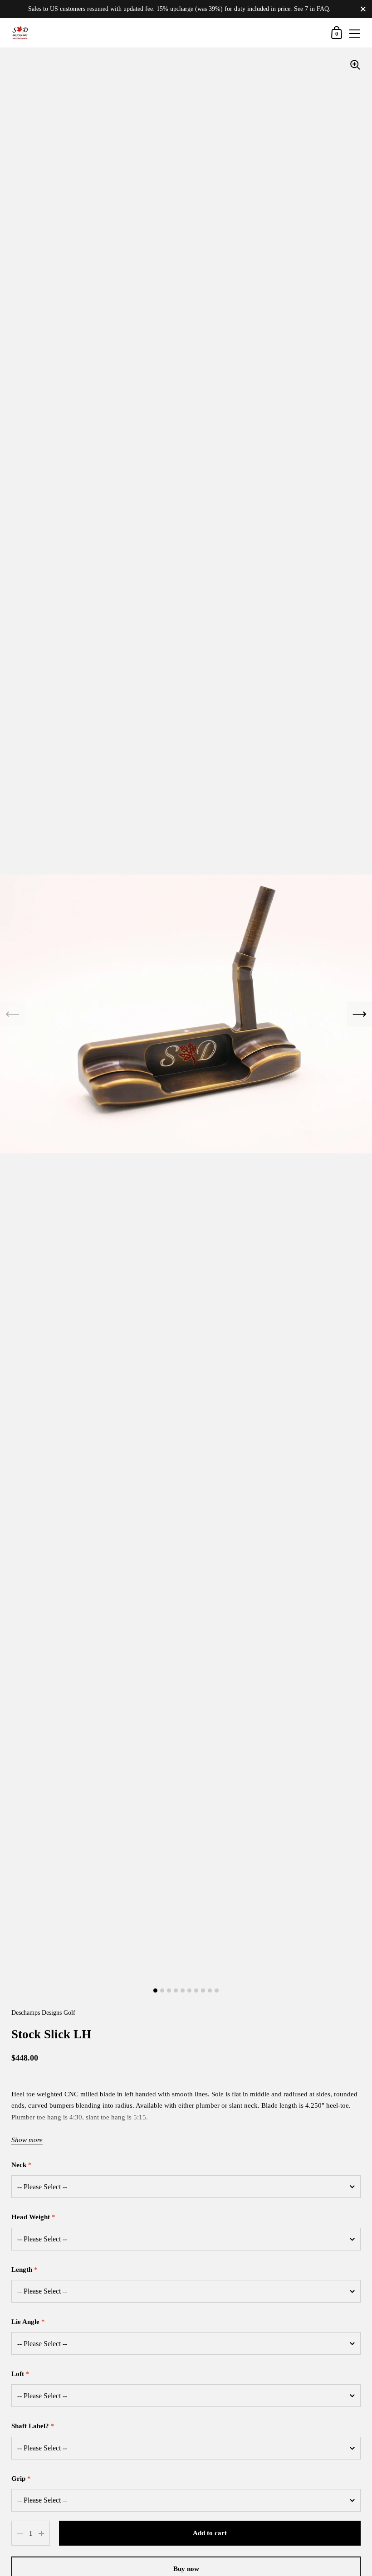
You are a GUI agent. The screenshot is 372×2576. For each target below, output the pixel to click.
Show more (27, 2140)
